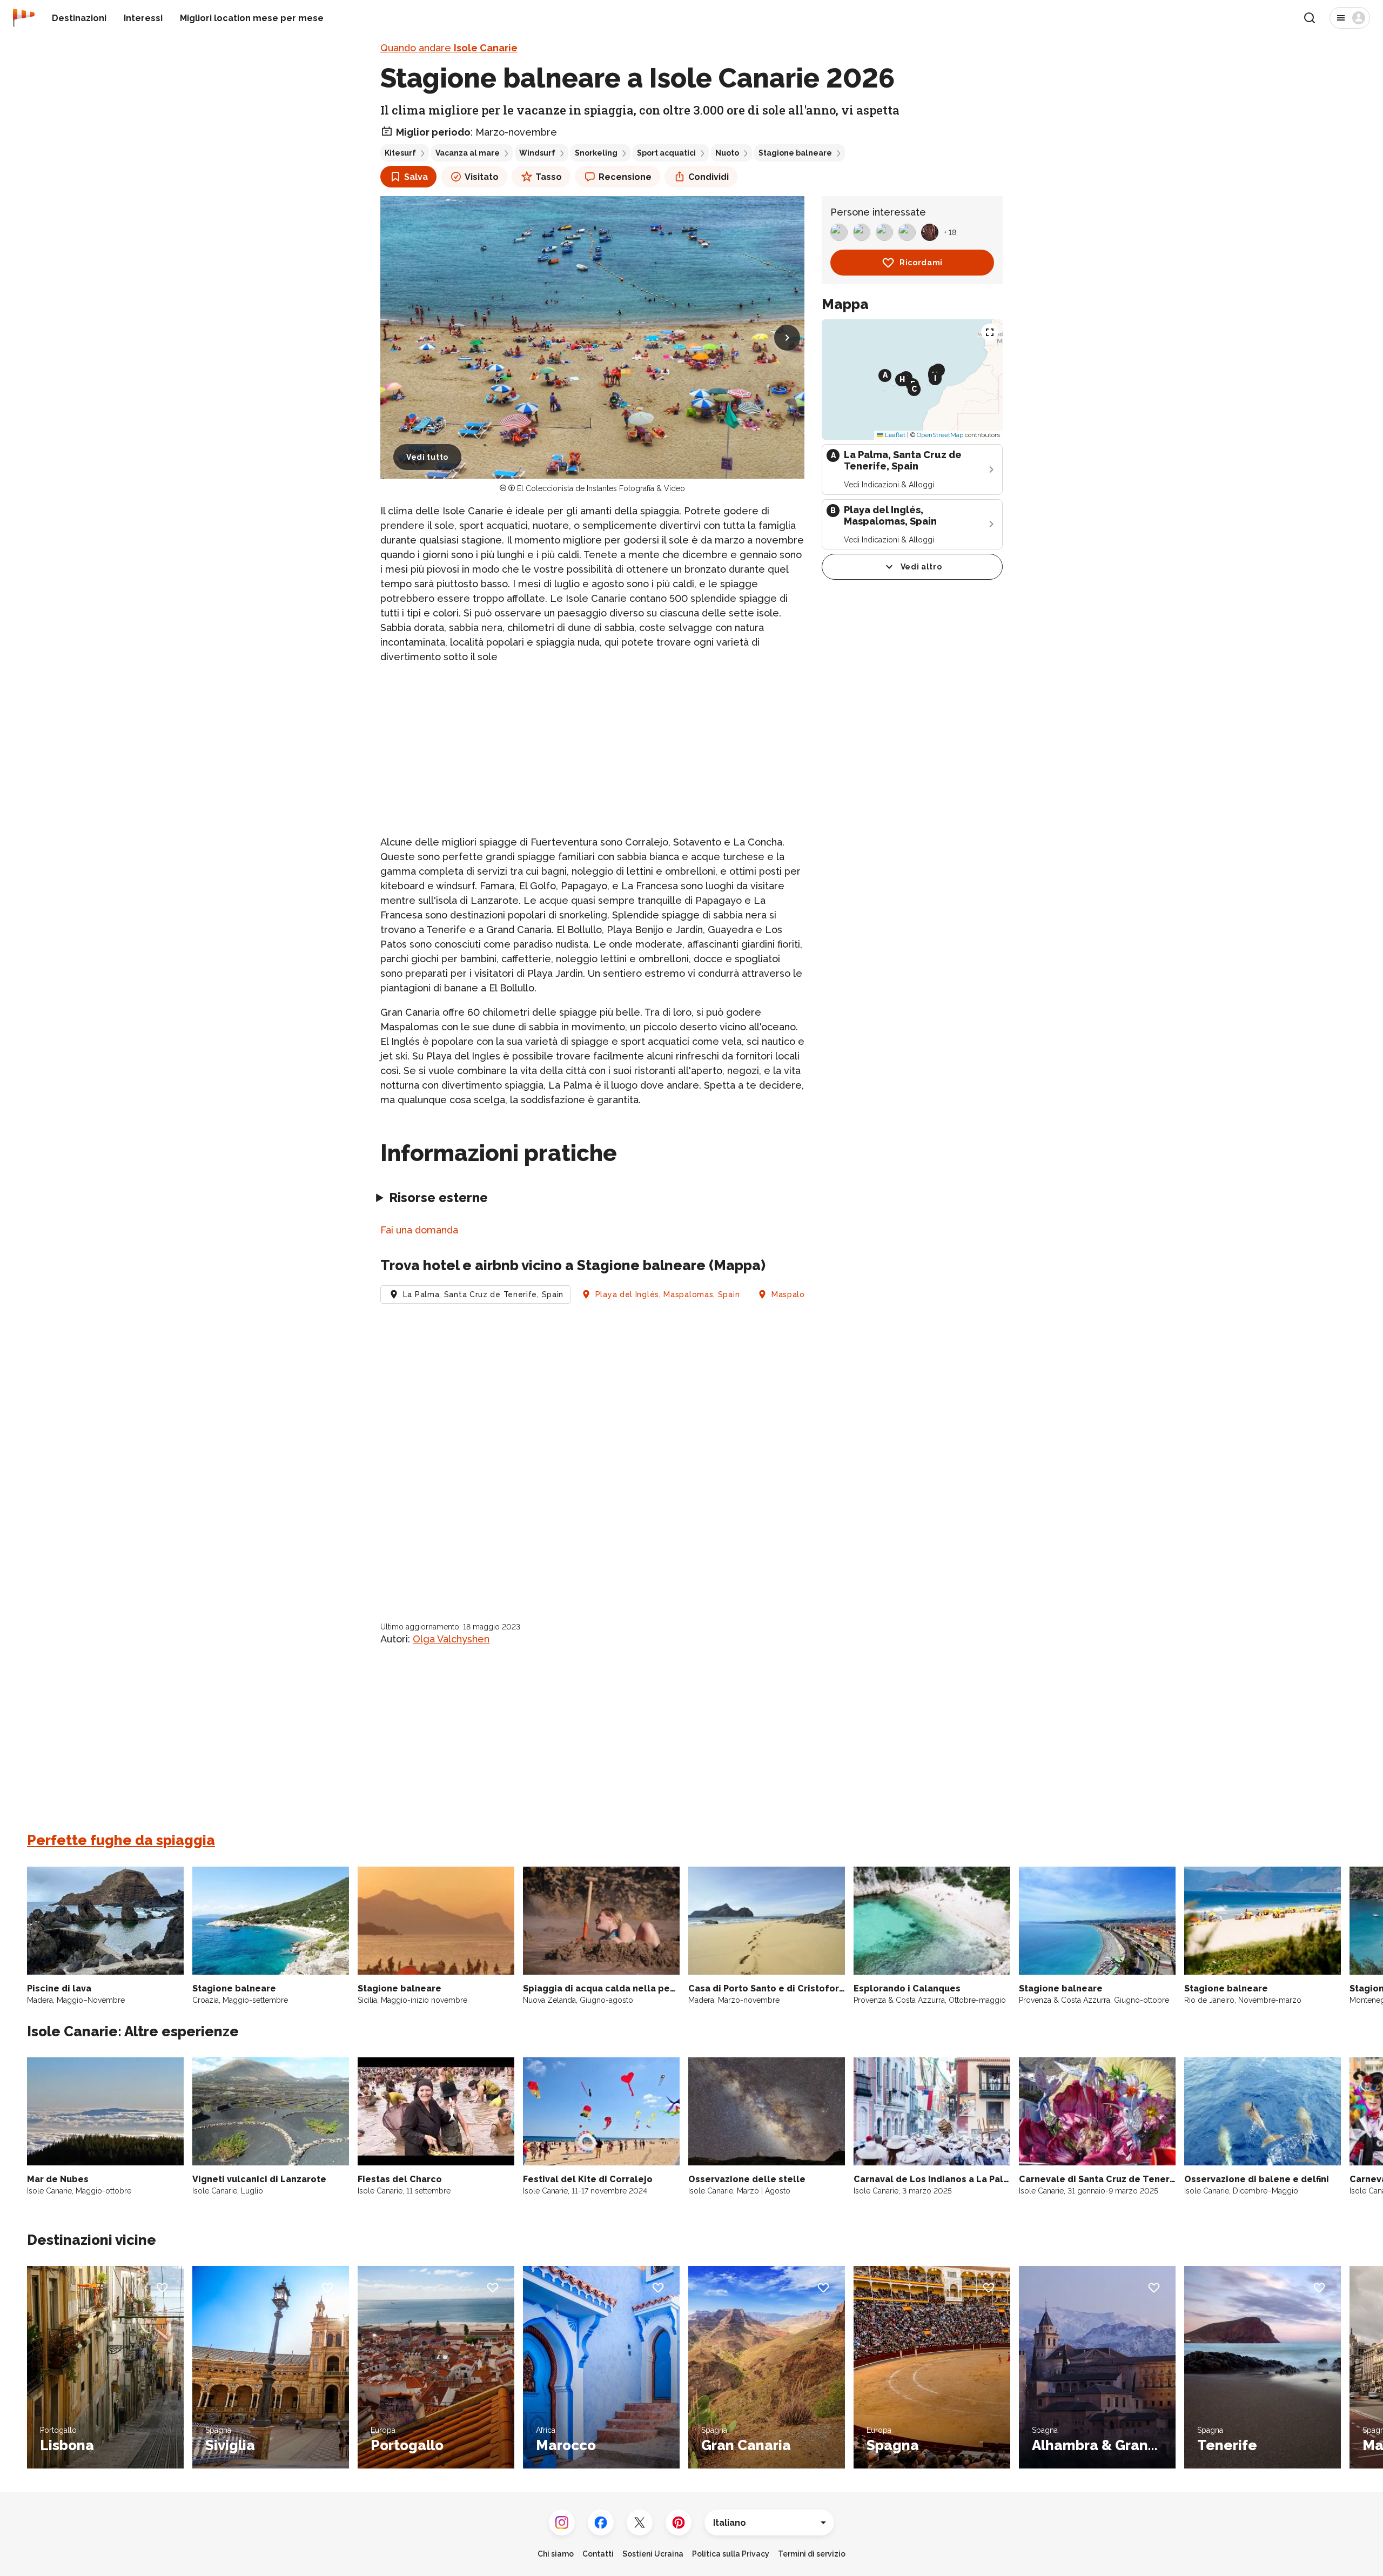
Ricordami (921, 263)
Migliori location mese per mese (252, 18)
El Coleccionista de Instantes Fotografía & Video (601, 488)
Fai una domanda (419, 1230)
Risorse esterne (438, 1198)
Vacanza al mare (468, 153)
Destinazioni (79, 18)
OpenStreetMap (940, 435)
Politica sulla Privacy (731, 2554)
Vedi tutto (427, 457)
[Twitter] (640, 2523)
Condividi (709, 177)
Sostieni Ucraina (653, 2554)
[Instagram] (562, 2523)
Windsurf (537, 153)
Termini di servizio (812, 2554)
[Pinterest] (679, 2523)
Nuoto (727, 153)
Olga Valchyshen (451, 1639)
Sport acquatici (666, 153)
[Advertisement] (592, 749)
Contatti (598, 2554)
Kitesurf (400, 153)
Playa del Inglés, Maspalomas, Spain (668, 1294)
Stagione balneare (795, 153)
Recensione (625, 177)
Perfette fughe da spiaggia (121, 1840)
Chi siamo (556, 2554)
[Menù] (1350, 18)
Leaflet (894, 435)
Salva (416, 177)
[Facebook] (601, 2523)
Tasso (549, 177)
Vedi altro (921, 567)
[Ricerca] (1310, 18)
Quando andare (449, 48)
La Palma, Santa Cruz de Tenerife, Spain (483, 1294)
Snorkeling (596, 153)
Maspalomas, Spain (810, 1294)
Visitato (482, 177)
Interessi (143, 18)
